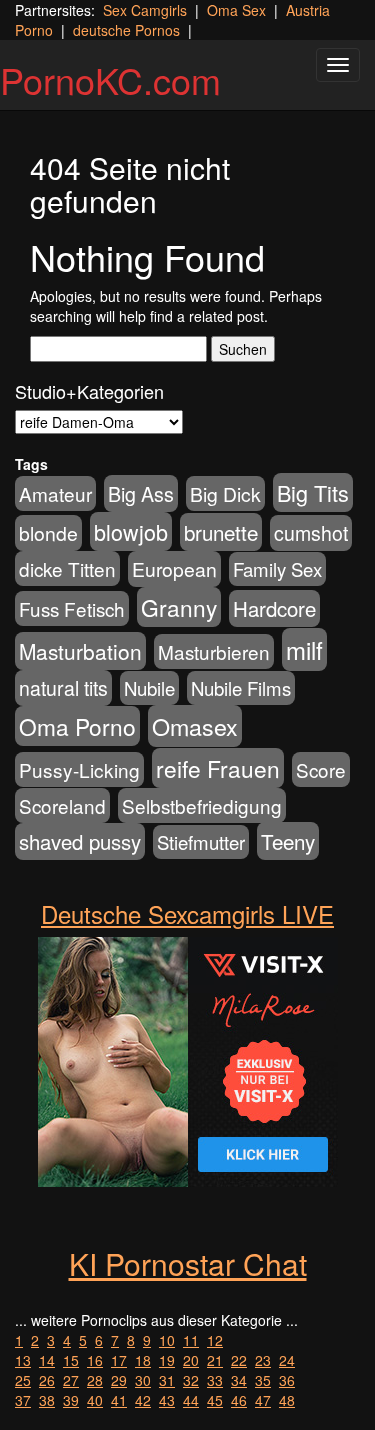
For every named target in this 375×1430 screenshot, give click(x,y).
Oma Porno (77, 726)
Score (321, 769)
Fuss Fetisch (72, 608)
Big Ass (141, 493)
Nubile (149, 688)
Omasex (195, 726)
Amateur (55, 493)
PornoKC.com (110, 79)
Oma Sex (236, 10)
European (174, 569)
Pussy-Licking (79, 769)
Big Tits (313, 492)
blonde (48, 533)
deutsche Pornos (126, 30)
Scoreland (62, 805)
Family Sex (277, 569)
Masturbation (80, 651)
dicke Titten (67, 568)
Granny (179, 607)
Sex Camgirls (145, 10)
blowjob (131, 531)
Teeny (288, 841)
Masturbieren (214, 651)
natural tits (63, 688)
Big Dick (225, 493)
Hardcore (274, 608)
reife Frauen (218, 768)
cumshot (311, 533)
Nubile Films (241, 688)
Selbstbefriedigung (202, 805)
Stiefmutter (201, 842)
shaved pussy (80, 841)
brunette (221, 532)
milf (304, 649)
